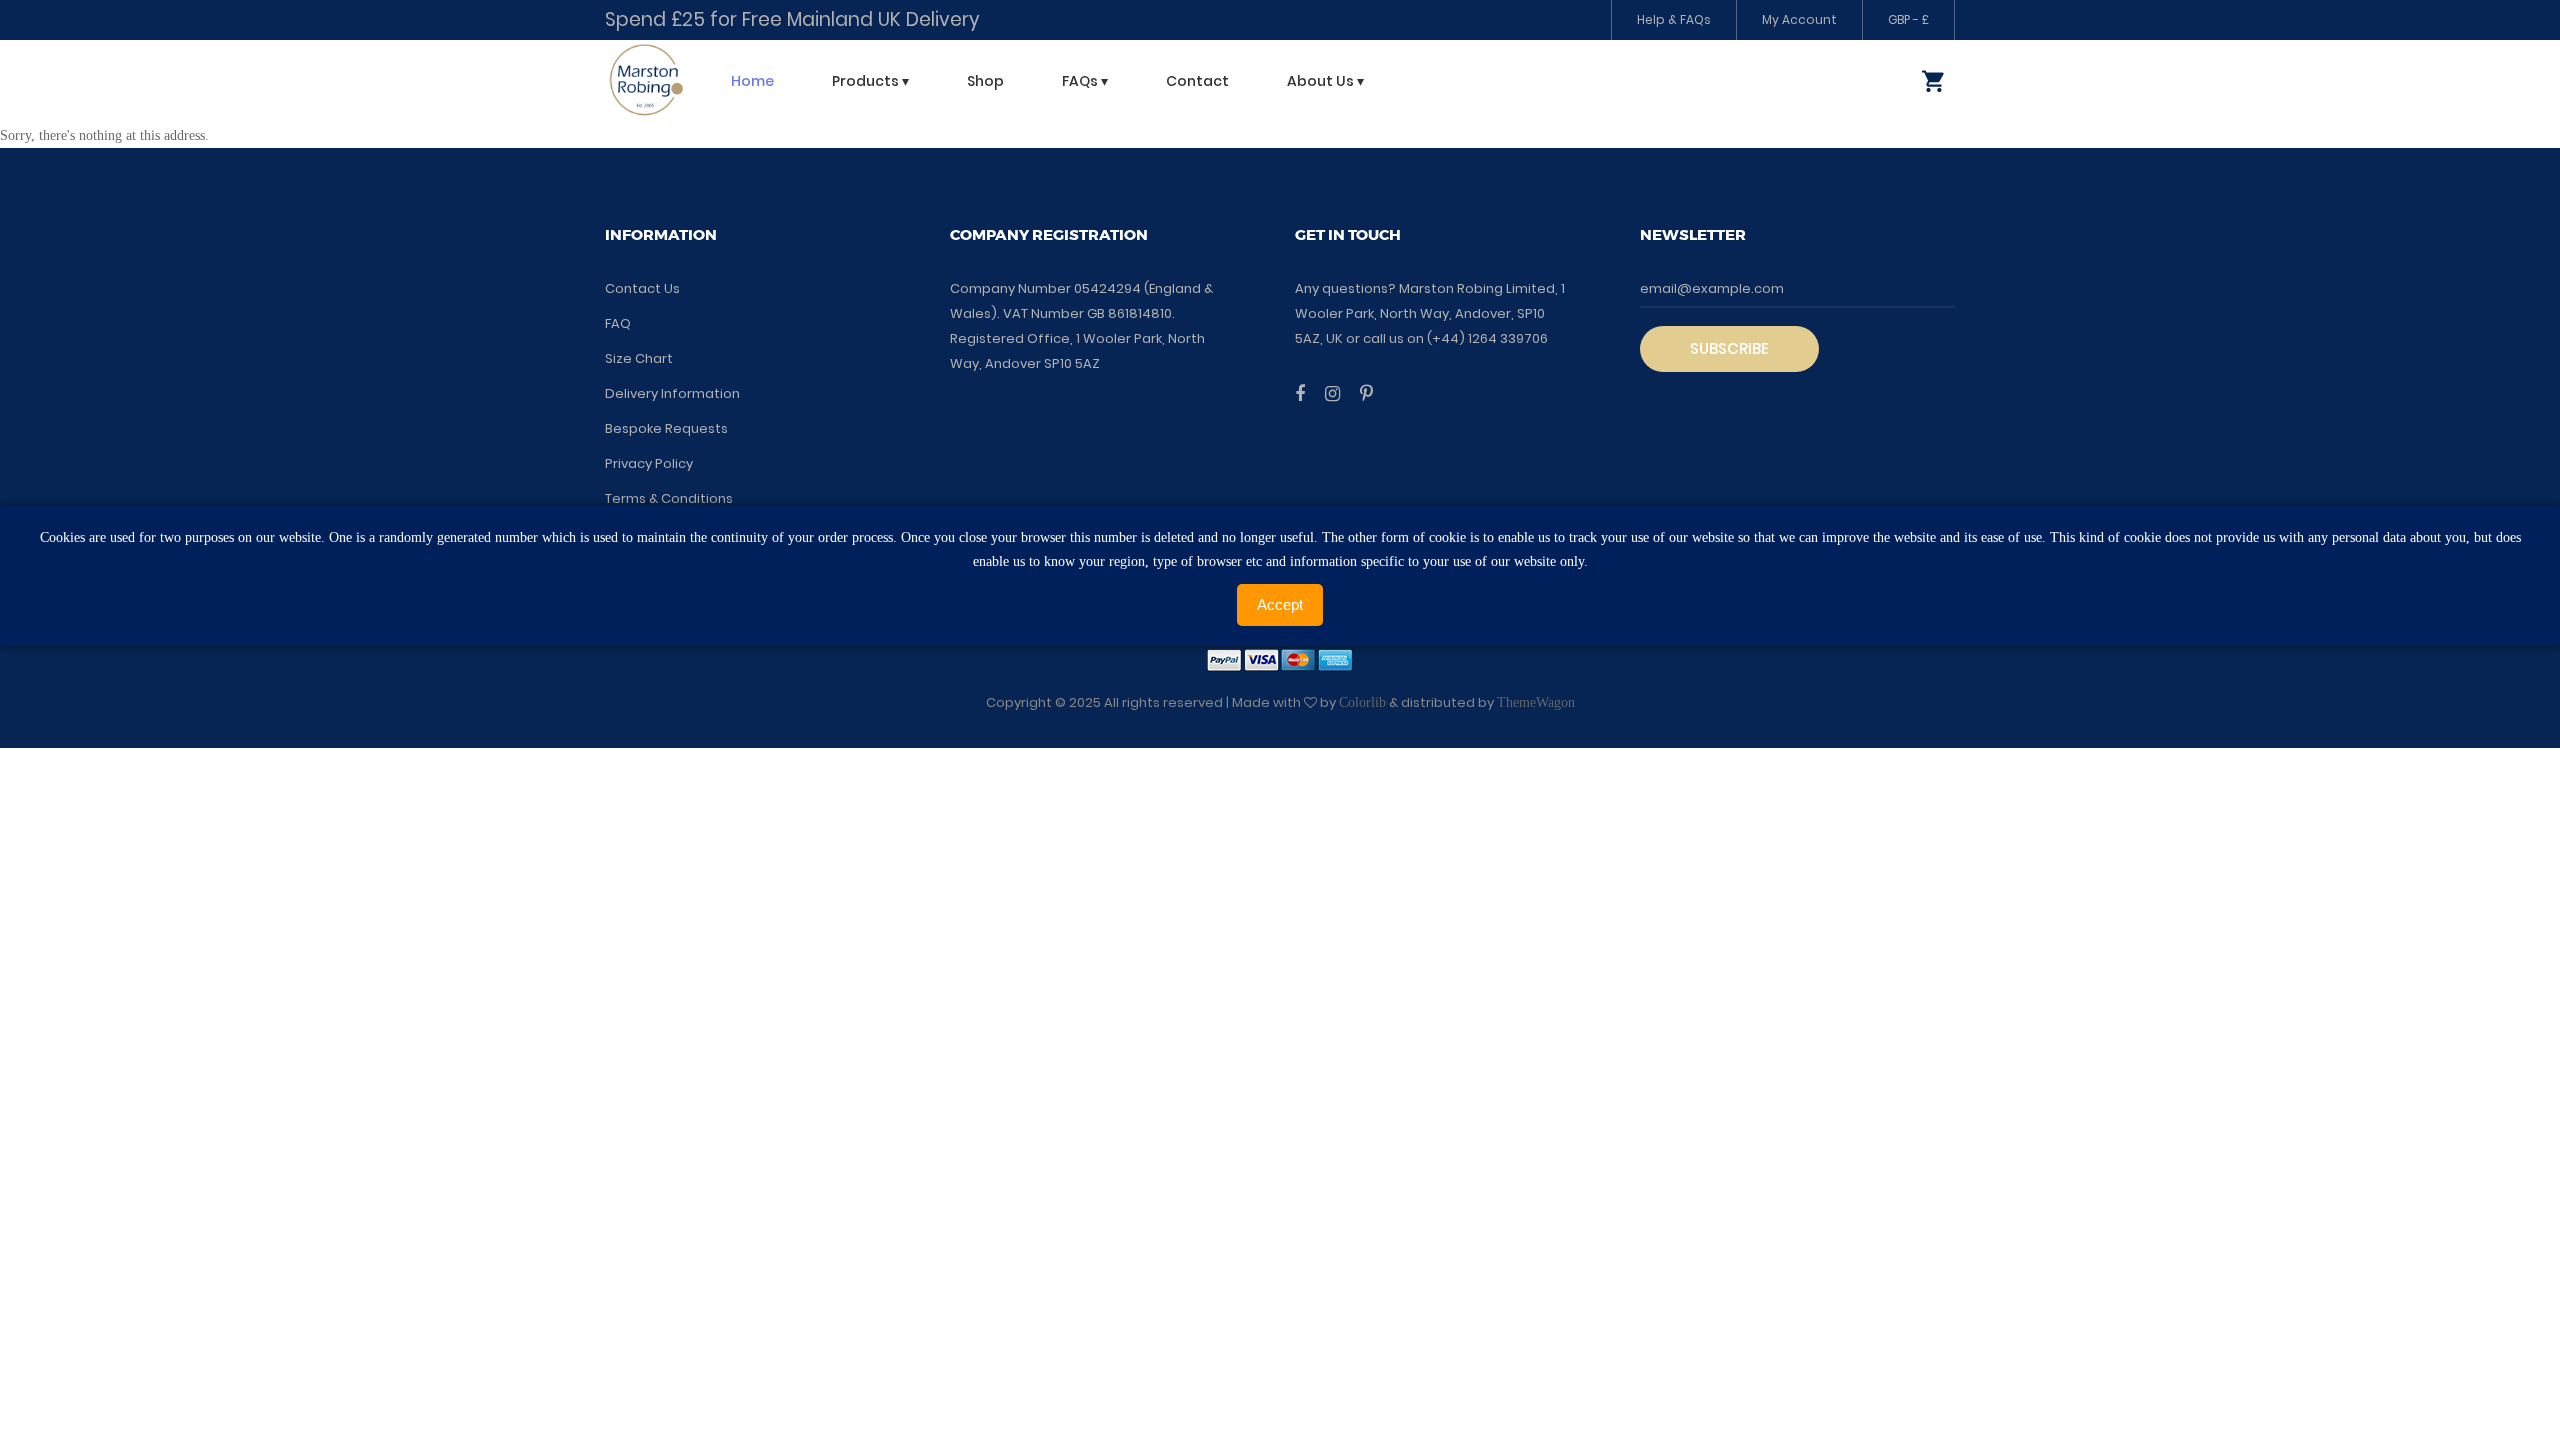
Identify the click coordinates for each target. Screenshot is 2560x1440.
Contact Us (642, 288)
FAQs (1085, 81)
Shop (985, 81)
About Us (1325, 81)
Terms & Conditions (669, 498)
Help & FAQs (1674, 19)
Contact (1197, 81)
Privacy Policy (649, 463)
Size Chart (639, 358)
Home (752, 81)
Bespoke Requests (666, 428)
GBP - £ (1908, 19)
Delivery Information (672, 393)
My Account (1799, 19)
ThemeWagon (1536, 702)
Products (870, 81)
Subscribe (1729, 348)
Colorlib (1362, 702)
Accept (1280, 604)
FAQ (618, 323)
